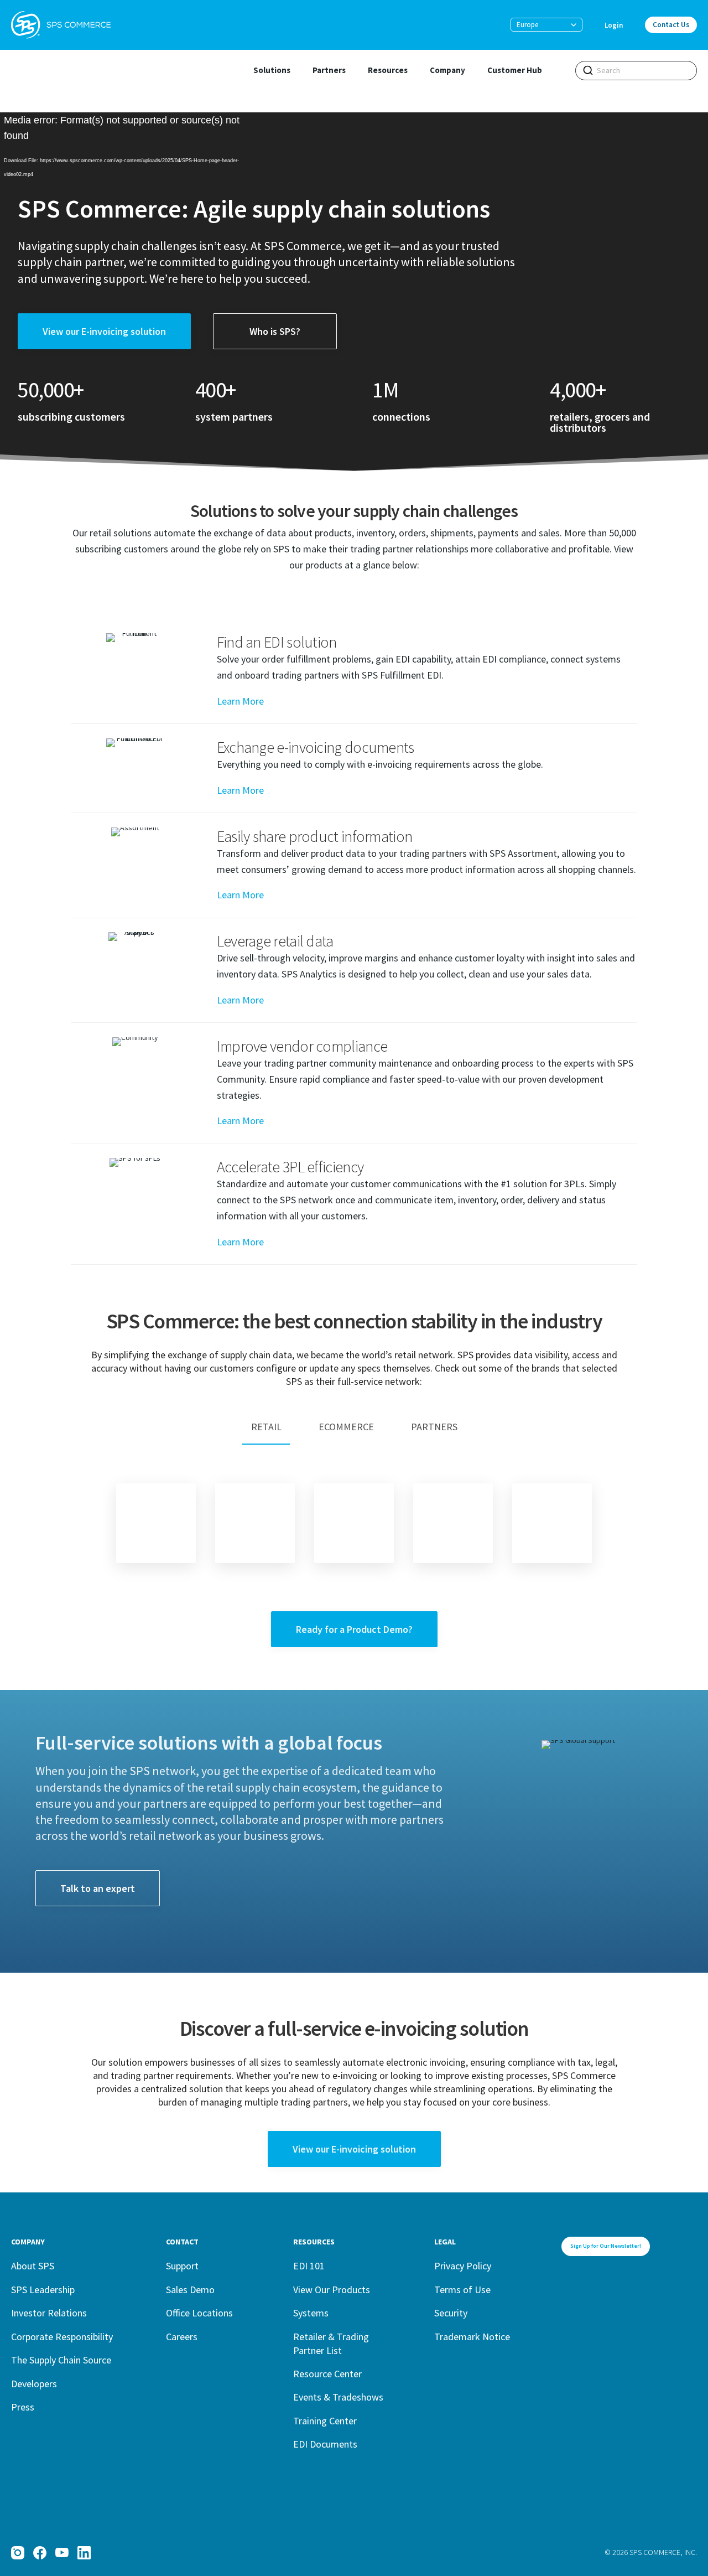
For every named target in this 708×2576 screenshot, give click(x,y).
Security (451, 2313)
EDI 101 (309, 2266)
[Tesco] (156, 1523)
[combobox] (636, 71)
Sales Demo (190, 2290)
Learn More (240, 701)
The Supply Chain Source (61, 2360)
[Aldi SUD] (453, 1523)
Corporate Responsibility (62, 2337)
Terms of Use (462, 2290)
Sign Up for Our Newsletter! (606, 2246)
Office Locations (199, 2313)
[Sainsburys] (255, 1523)
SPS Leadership (43, 2290)
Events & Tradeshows (338, 2397)
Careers (182, 2337)
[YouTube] (62, 2553)
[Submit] (588, 70)
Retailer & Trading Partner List (331, 2344)
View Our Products (332, 2290)
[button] (546, 25)
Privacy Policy (463, 2266)
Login (614, 25)
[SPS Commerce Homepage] (61, 25)
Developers (34, 2384)
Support (182, 2266)
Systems (311, 2313)
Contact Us (671, 25)
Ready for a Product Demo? (354, 1629)
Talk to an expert (98, 1888)
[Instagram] (18, 2553)
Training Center (325, 2421)
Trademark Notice (472, 2337)
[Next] (552, 1523)
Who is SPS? (275, 331)
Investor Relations (49, 2313)
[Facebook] (40, 2553)
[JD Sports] (354, 1523)
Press (23, 2407)
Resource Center (327, 2374)
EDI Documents (325, 2444)
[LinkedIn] (84, 2553)
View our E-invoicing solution (104, 331)
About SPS (33, 2266)
